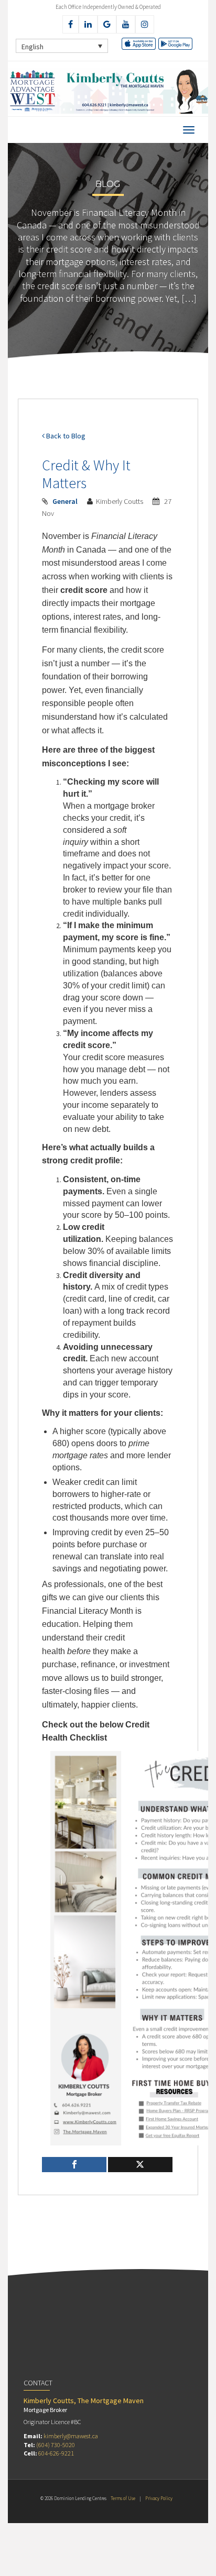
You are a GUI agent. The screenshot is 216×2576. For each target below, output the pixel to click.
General (65, 501)
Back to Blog (65, 436)
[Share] (74, 2165)
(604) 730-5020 (56, 2445)
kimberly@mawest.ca (71, 2436)
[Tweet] (140, 2165)
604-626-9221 (56, 2453)
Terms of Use (123, 2498)
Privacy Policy (159, 2498)
